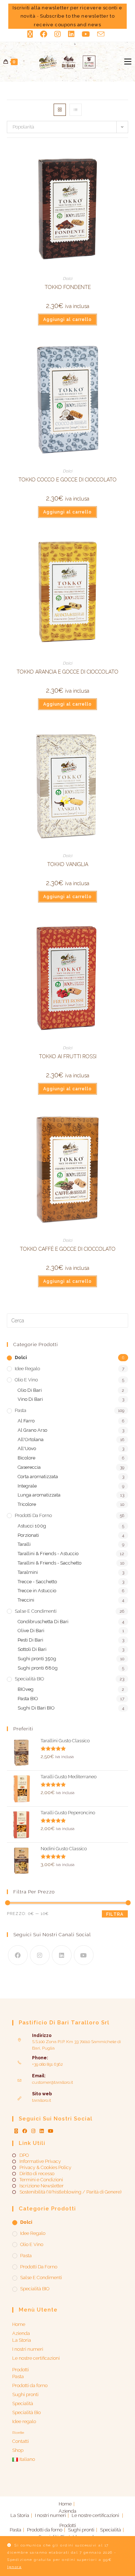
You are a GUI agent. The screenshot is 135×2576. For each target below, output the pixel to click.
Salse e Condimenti (36, 1611)
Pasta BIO (28, 1699)
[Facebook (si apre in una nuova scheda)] (44, 34)
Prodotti (21, 2370)
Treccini (26, 1600)
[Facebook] (18, 1955)
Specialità (23, 2403)
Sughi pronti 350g (37, 1659)
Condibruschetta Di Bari (43, 1622)
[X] (16, 2131)
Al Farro (26, 1421)
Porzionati (28, 1535)
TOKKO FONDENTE (68, 287)
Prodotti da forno (33, 1515)
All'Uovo (27, 1448)
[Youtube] (84, 1955)
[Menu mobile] (128, 62)
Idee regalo (27, 1369)
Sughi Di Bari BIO (36, 1708)
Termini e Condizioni (41, 2180)
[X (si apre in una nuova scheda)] (32, 34)
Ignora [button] (14, 2567)
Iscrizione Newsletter (42, 2186)
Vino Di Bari (30, 1399)
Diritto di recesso (37, 2174)
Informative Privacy (40, 2161)
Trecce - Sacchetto (37, 1582)
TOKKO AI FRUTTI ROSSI (68, 1056)
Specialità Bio (26, 2412)
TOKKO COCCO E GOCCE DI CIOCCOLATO (67, 480)
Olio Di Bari (30, 1390)
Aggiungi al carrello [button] (67, 320)
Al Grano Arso (32, 1430)
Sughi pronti (25, 2394)
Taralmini (28, 1572)
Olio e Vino (26, 1380)
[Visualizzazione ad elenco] (76, 110)
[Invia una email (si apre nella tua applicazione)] (101, 34)
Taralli (24, 1544)
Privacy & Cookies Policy (45, 2168)
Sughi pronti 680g (38, 1668)
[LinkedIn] (62, 1955)
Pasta (21, 1410)
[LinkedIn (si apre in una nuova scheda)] (71, 34)
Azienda (21, 2333)
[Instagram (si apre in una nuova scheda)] (58, 34)
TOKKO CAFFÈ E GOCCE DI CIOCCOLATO (68, 1249)
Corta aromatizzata (38, 1477)
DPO (24, 2155)
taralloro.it (42, 2100)
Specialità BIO (29, 1679)
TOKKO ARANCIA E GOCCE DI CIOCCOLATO (67, 672)
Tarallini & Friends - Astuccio (48, 1554)
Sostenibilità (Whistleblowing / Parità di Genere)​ (70, 2192)
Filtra (115, 1914)
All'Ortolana (31, 1439)
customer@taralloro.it (53, 2082)
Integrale (27, 1486)
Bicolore (26, 1458)
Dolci (68, 279)
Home (19, 2324)
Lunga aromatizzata (39, 1495)
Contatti (21, 2441)
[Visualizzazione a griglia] (60, 110)
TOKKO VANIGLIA (68, 864)
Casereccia (29, 1467)
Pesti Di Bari (30, 1640)
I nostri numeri (28, 2349)
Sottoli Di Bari (32, 1649)
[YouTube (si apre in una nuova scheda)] (86, 34)
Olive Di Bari (31, 1631)
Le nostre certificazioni (36, 2358)
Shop (18, 2450)
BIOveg (26, 1689)
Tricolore (27, 1504)
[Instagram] (40, 1955)
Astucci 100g (32, 1526)
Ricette (18, 2433)
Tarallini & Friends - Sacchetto (49, 1563)
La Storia (22, 2340)
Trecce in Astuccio (37, 1591)
